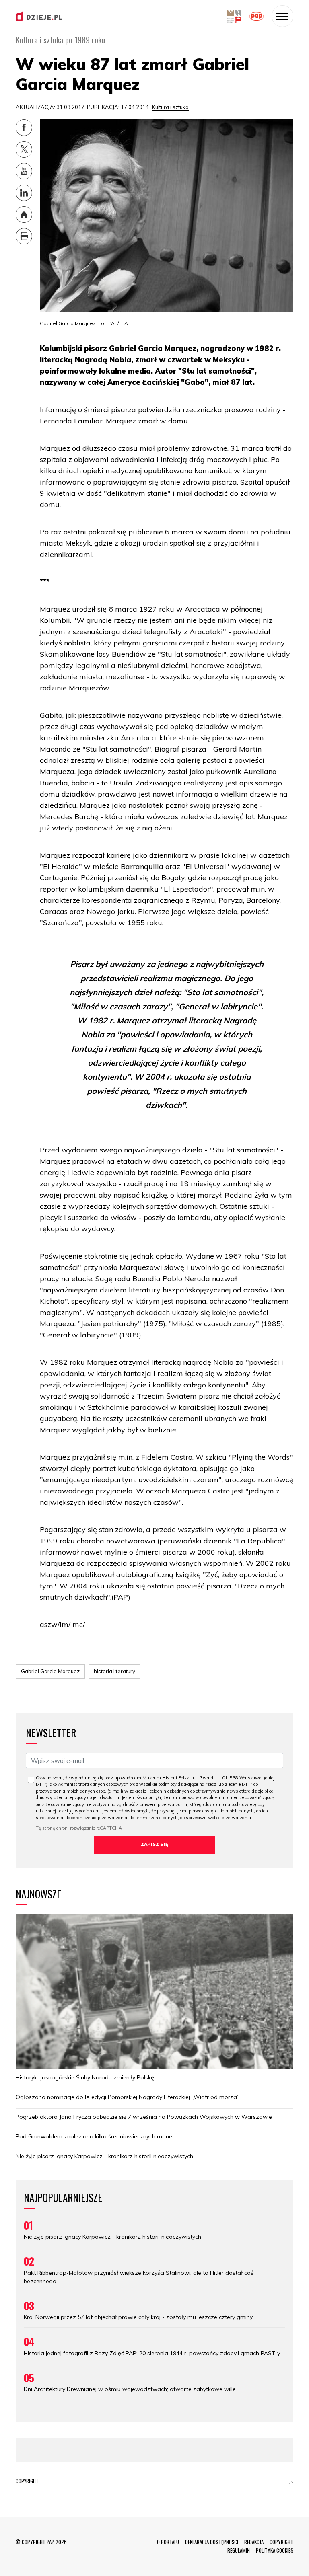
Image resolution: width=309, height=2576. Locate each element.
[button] (291, 2483)
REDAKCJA (254, 2542)
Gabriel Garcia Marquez (50, 1671)
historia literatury (114, 1671)
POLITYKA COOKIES (275, 2550)
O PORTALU (168, 2542)
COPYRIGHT (281, 2542)
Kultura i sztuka (170, 107)
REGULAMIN (239, 2550)
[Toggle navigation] (282, 16)
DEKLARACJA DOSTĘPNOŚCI (212, 2542)
